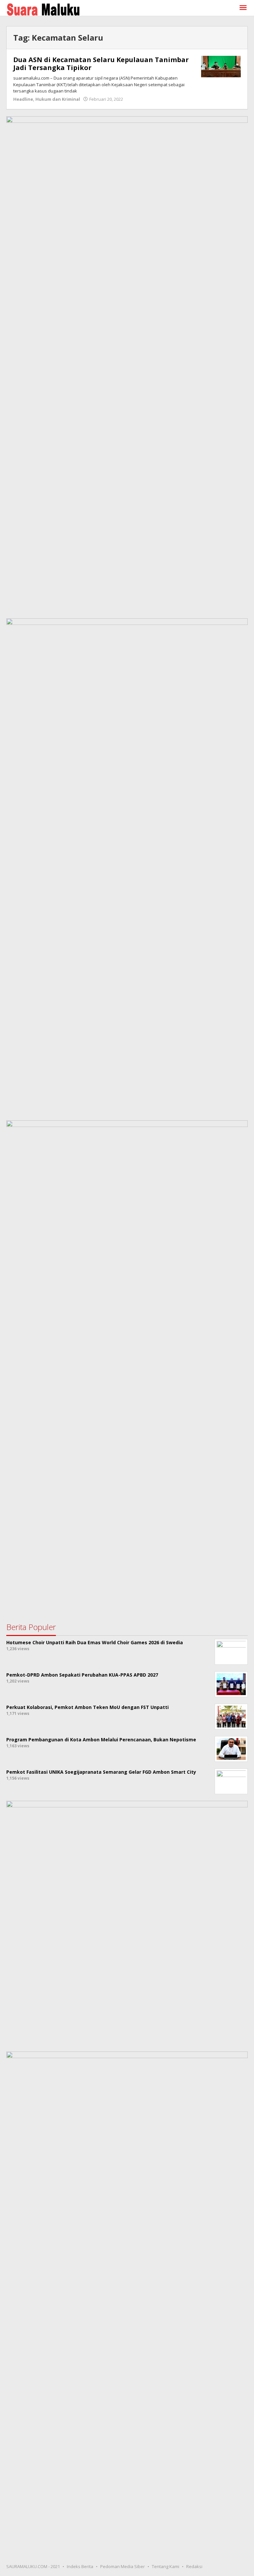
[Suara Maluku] (43, 8)
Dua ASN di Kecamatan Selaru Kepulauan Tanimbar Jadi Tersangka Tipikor (101, 64)
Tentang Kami (166, 2566)
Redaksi (194, 2566)
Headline (23, 99)
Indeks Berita (80, 2566)
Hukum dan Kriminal (58, 99)
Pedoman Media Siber (123, 2566)
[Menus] (243, 8)
